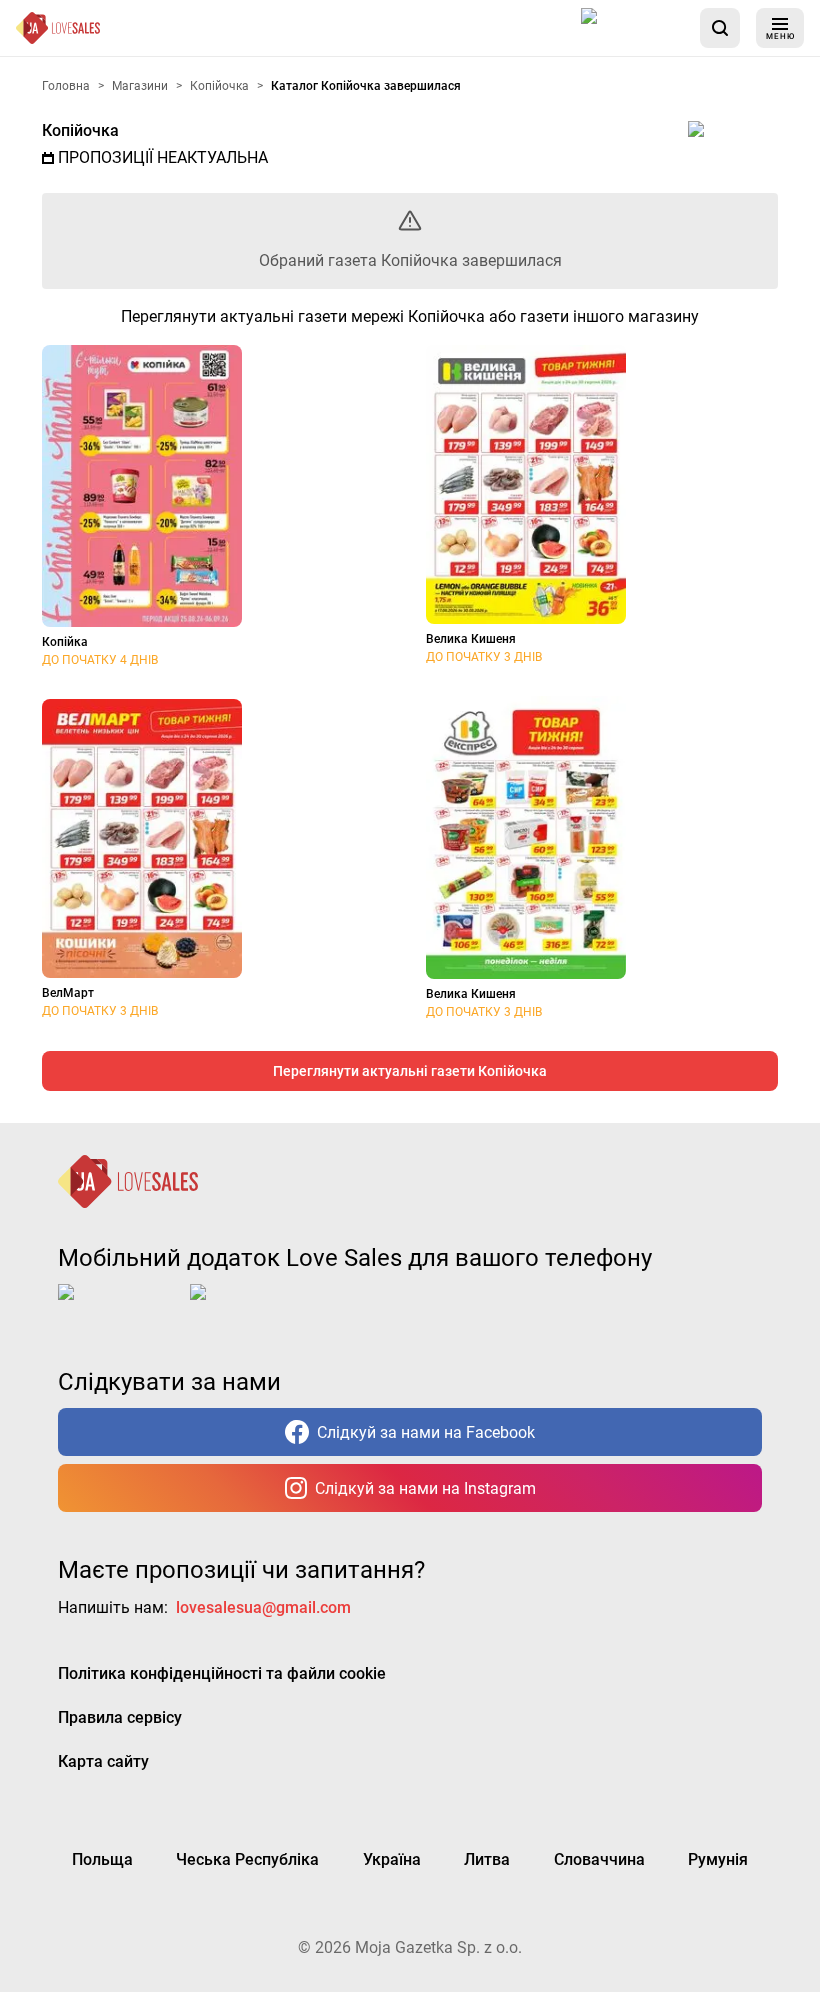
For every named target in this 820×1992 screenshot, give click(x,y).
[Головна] (58, 28)
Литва (487, 1859)
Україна (392, 1859)
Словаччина (599, 1859)
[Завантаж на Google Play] (252, 1308)
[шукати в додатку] (720, 28)
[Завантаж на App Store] (633, 28)
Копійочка (80, 130)
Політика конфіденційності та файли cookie (222, 1673)
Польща (102, 1859)
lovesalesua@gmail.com (263, 1607)
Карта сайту (103, 1761)
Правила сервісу (120, 1717)
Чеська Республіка (247, 1859)
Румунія (718, 1859)
